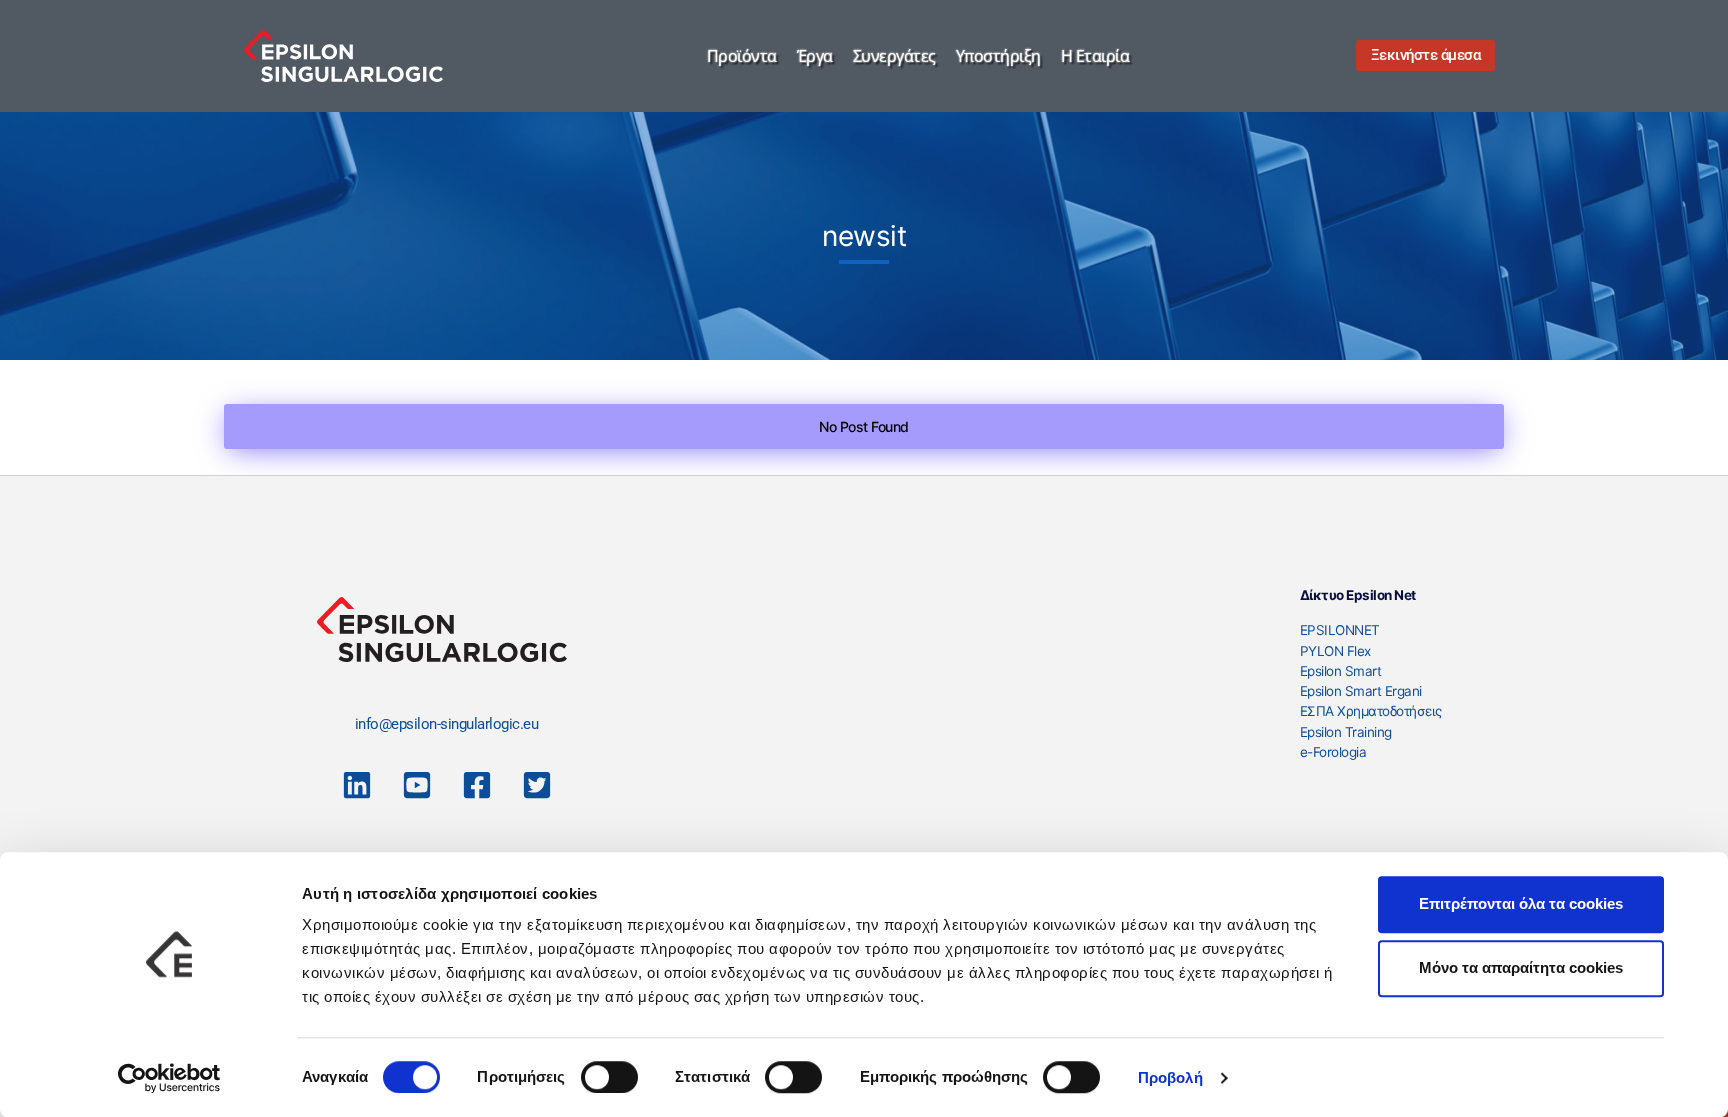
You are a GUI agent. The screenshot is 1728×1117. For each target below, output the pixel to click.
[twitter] (537, 785)
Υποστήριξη (998, 56)
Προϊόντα (742, 56)
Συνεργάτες (894, 56)
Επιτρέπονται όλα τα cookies (1521, 903)
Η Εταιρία (1095, 56)
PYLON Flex (1335, 651)
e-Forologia (1333, 752)
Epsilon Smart (1341, 671)
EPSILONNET (1340, 630)
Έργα (815, 56)
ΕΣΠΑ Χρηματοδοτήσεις (1371, 711)
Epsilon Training (1346, 732)
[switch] (609, 1077)
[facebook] (477, 785)
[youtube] (417, 785)
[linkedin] (357, 785)
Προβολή (1170, 1077)
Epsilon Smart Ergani (1361, 691)
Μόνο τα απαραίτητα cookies (1521, 967)
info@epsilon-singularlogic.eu (447, 724)
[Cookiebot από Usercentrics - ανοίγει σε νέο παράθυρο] (169, 1078)
